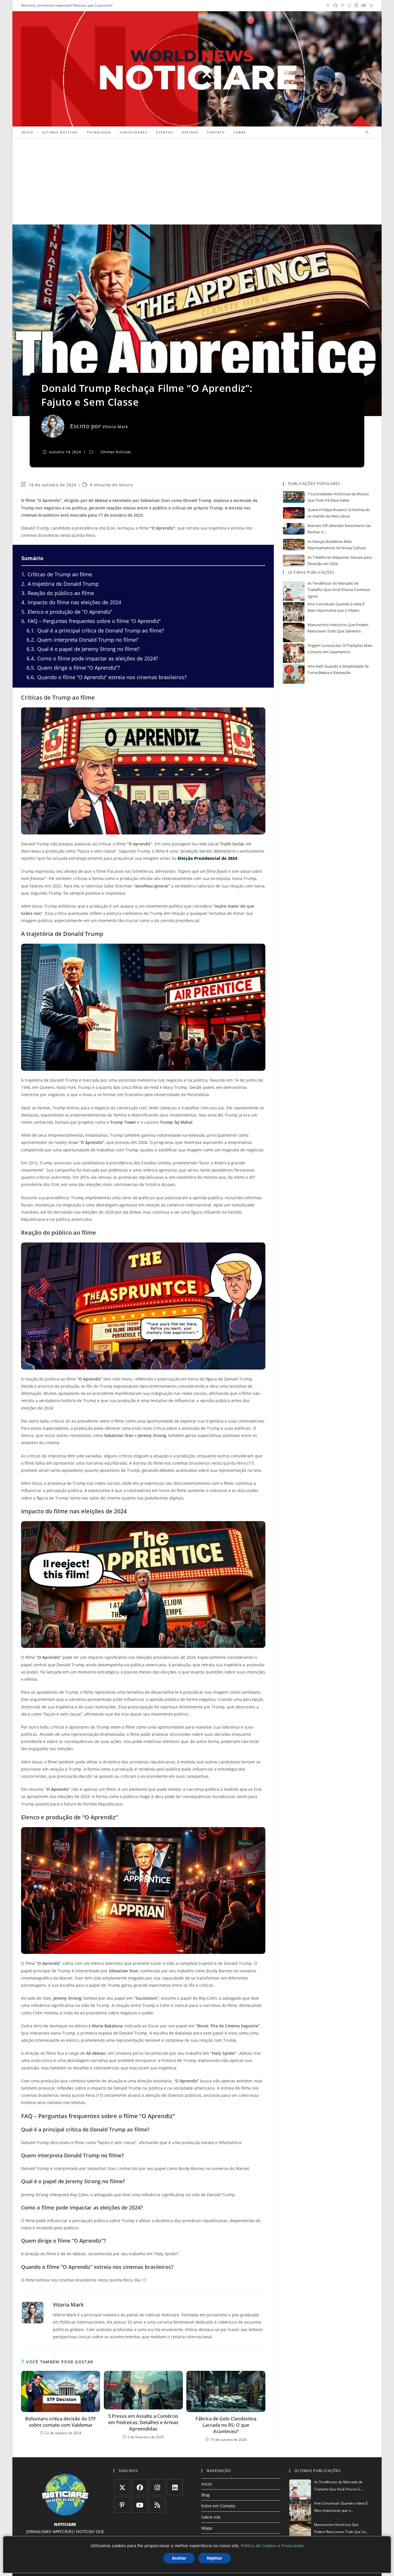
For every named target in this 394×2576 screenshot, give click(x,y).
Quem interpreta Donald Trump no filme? (82, 640)
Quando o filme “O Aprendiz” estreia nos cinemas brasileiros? (107, 677)
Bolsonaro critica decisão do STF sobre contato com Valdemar (61, 2422)
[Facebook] (140, 2487)
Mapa (207, 2528)
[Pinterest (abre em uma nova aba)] (343, 5)
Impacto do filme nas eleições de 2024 (71, 602)
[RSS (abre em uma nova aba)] (370, 5)
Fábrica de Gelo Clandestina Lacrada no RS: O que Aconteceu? (226, 2425)
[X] (122, 2487)
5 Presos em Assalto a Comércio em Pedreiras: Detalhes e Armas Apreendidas (143, 2423)
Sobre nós (211, 2517)
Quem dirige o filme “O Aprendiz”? (73, 668)
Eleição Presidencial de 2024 (207, 858)
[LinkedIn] (175, 2487)
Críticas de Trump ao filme (57, 574)
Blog (206, 2495)
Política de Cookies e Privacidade (272, 2546)
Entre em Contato (218, 2506)
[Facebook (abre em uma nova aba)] (335, 5)
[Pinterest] (122, 2505)
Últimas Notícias (116, 452)
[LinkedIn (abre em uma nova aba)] (356, 5)
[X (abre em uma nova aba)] (328, 5)
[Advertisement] (197, 181)
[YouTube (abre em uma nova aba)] (364, 5)
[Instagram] (157, 2487)
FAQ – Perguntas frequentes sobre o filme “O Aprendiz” (91, 621)
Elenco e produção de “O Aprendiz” (67, 612)
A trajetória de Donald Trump (60, 584)
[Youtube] (140, 2505)
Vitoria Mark (115, 427)
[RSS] (157, 2505)
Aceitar (179, 2558)
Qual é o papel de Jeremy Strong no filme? (83, 649)
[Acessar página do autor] (33, 2313)
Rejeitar (214, 2558)
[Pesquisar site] (367, 133)
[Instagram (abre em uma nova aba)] (349, 5)
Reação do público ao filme (58, 593)
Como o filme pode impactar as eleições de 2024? (92, 658)
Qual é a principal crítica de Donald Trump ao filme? (95, 630)
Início (207, 2484)
